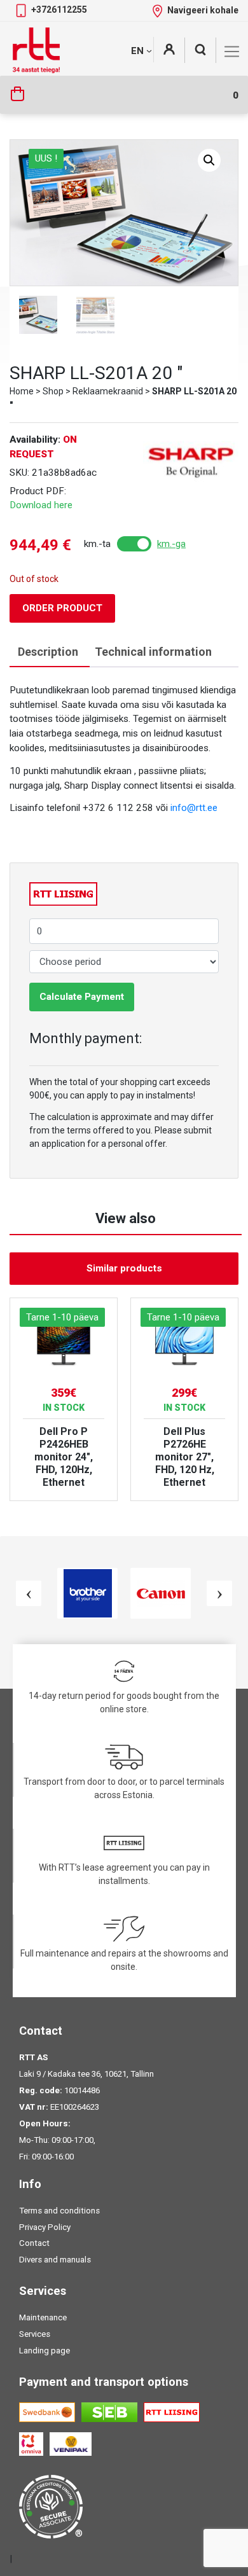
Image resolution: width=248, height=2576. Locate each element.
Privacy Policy (45, 2227)
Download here (41, 505)
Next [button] (219, 1593)
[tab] (48, 652)
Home (22, 391)
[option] (64, 1399)
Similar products (124, 1268)
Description (48, 652)
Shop (53, 391)
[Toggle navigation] (232, 52)
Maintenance (43, 2317)
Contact (34, 2243)
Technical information (153, 652)
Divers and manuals (55, 2260)
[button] (209, 160)
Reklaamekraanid (108, 391)
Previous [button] (29, 1593)
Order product (62, 608)
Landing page (45, 2351)
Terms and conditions (59, 2211)
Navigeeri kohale (203, 10)
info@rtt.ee (194, 808)
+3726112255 (59, 10)
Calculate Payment (82, 997)
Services (35, 2334)
